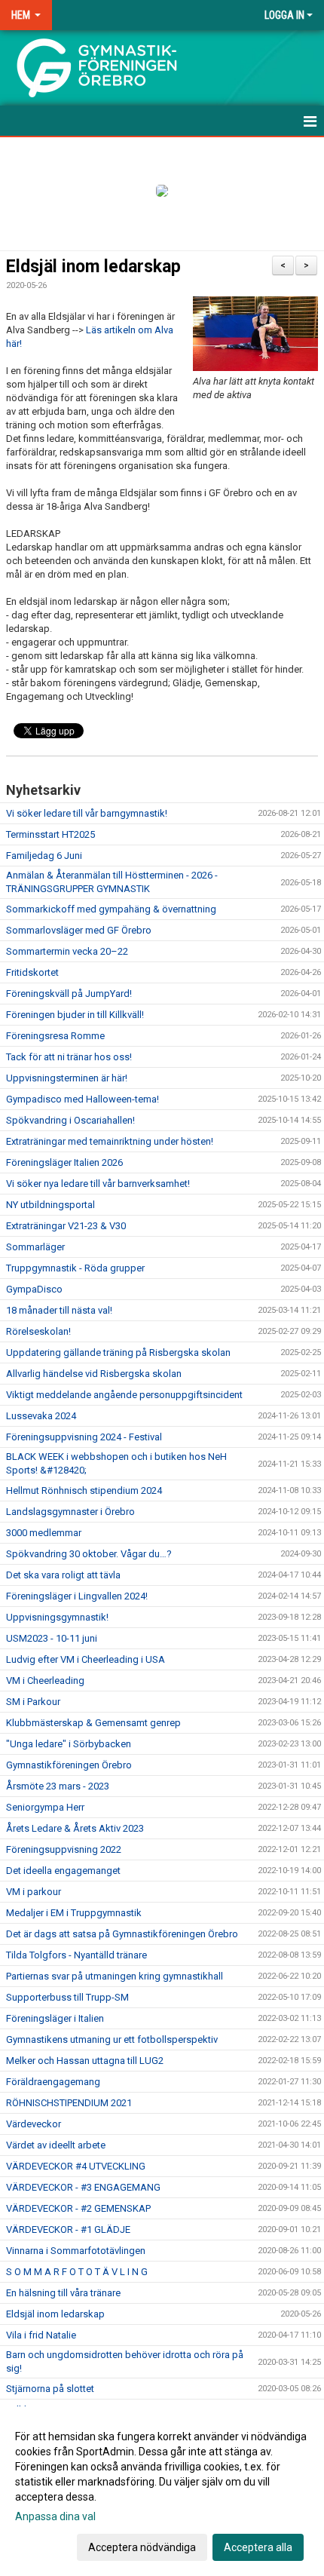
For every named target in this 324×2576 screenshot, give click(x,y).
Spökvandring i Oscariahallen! (70, 1120)
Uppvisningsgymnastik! (57, 1617)
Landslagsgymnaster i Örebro (70, 1512)
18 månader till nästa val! (59, 1310)
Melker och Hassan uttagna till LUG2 (85, 2061)
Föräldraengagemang (53, 2082)
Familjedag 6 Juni (44, 856)
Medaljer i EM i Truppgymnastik (74, 1913)
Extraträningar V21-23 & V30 (66, 1226)
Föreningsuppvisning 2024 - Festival (84, 1437)
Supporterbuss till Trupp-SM (67, 1997)
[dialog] (162, 2491)
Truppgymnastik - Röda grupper (75, 1268)
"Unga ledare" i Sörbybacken (69, 1744)
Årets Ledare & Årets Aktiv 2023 (75, 1828)
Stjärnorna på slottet (50, 2389)
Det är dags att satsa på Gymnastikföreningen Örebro (122, 1934)
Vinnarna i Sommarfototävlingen (76, 2251)
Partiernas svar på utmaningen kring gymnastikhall (115, 1976)
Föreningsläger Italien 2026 (64, 1162)
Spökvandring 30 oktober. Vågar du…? (89, 1554)
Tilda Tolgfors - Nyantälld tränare (76, 1955)
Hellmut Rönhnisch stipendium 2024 (84, 1490)
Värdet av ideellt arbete (56, 2145)
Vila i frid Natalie (41, 2335)
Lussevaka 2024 (41, 1416)
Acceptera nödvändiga (142, 2547)
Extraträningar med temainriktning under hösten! (110, 1141)
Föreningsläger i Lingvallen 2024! (77, 1596)
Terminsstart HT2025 (50, 834)
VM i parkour (34, 1892)
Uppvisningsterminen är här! (67, 1078)
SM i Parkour (33, 1702)
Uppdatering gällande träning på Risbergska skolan (118, 1352)
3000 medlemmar (44, 1533)
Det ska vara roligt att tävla (63, 1575)
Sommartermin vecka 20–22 (67, 951)
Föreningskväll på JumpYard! (69, 994)
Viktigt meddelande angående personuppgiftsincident (124, 1395)
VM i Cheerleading (45, 1681)
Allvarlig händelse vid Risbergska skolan (94, 1374)
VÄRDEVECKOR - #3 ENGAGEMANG (83, 2187)
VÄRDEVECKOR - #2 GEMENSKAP (78, 2208)
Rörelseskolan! (38, 1331)
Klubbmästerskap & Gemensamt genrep (93, 1723)
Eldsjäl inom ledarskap (93, 267)
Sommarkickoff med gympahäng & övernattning (111, 909)
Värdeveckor (34, 2124)
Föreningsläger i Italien (55, 2018)
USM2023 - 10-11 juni (52, 1638)
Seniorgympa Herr (45, 1807)
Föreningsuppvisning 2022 (64, 1849)
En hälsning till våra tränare (63, 2293)
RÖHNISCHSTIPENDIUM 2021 (69, 2103)
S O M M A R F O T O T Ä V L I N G (77, 2272)
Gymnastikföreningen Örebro (69, 1765)
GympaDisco (34, 1289)
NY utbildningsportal (50, 1205)
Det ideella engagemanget (63, 1871)
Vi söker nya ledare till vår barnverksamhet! (98, 1184)
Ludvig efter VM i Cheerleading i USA (86, 1659)
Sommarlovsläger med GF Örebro (79, 930)
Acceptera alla (258, 2547)
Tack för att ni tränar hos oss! (69, 1057)
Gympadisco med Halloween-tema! (83, 1099)
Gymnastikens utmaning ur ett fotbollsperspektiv (112, 2039)
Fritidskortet (32, 972)
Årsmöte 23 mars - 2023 (58, 1786)
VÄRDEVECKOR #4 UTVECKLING (76, 2166)
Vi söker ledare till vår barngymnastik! (87, 813)
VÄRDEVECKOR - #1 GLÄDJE (68, 2229)
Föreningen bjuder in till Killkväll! (75, 1015)
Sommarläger (35, 1247)
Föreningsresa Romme (55, 1036)
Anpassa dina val (55, 2516)
